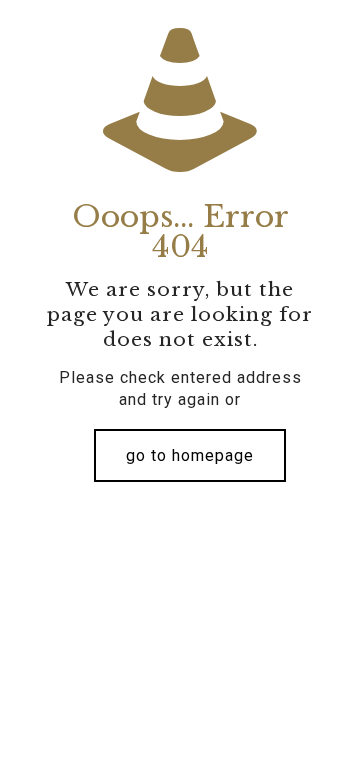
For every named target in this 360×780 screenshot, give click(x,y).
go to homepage (190, 455)
